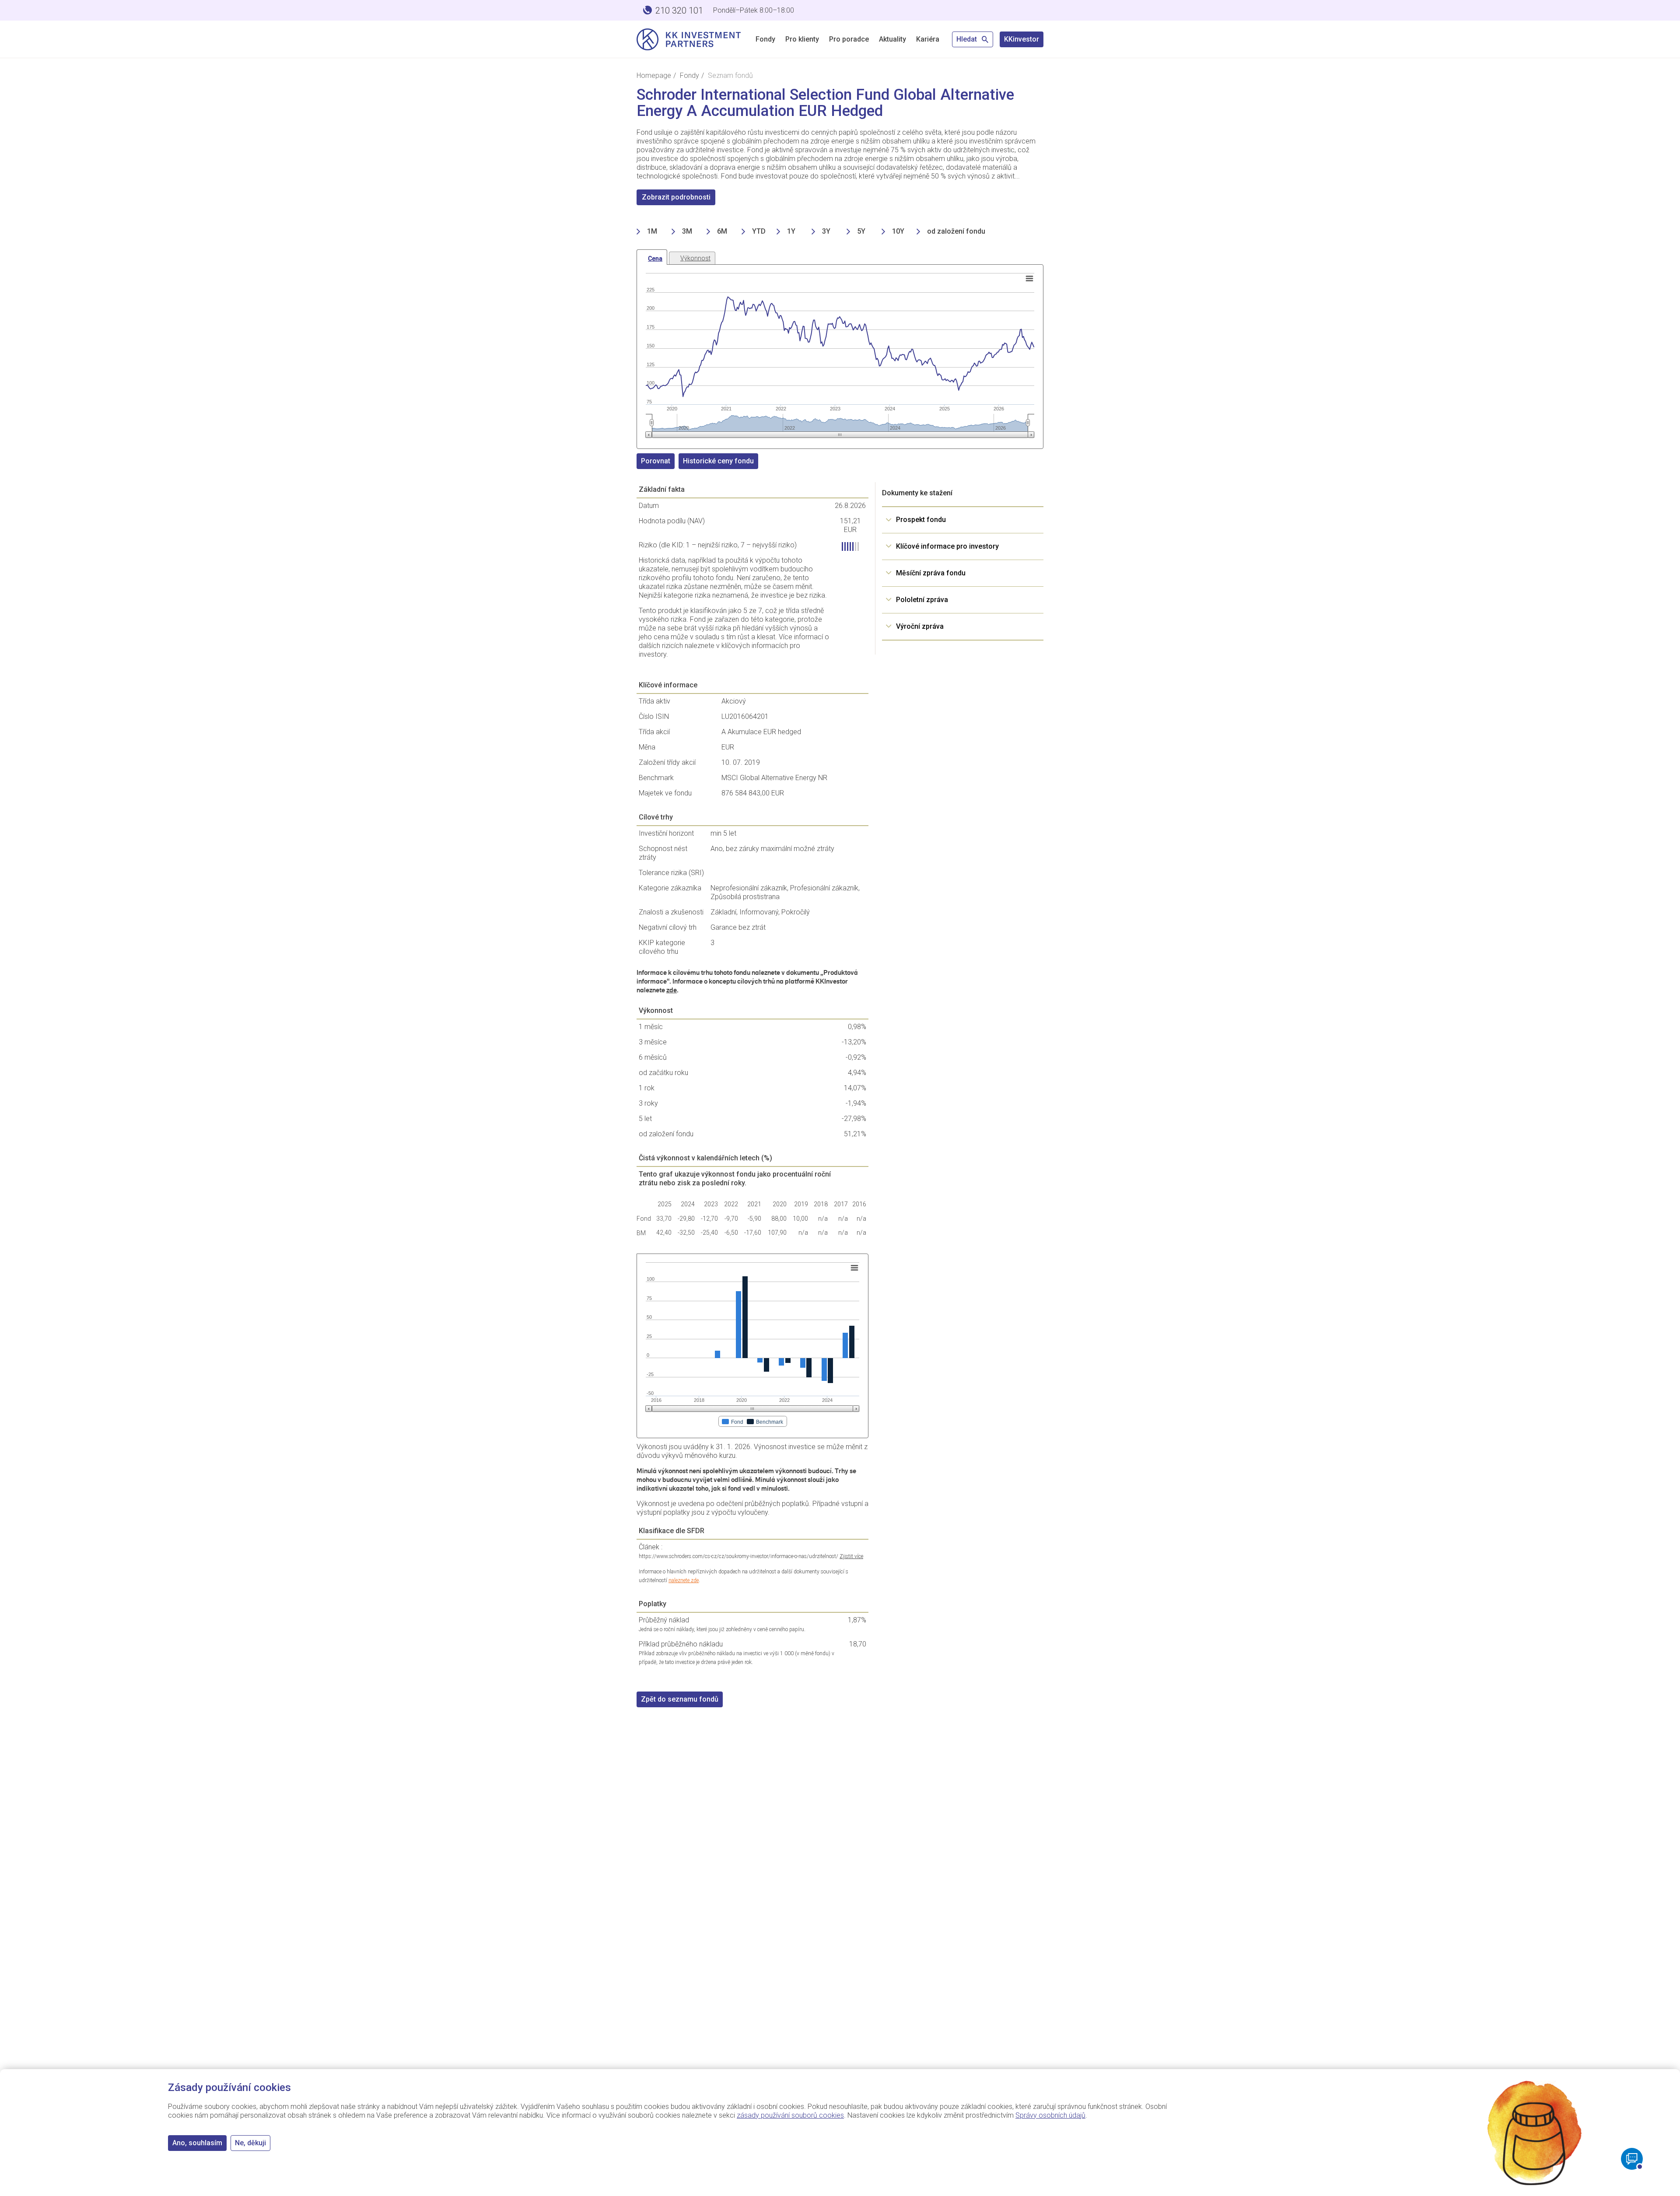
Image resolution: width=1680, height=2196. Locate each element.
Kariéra (928, 39)
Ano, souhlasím (197, 2143)
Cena (655, 259)
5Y (861, 231)
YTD (759, 231)
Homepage (654, 75)
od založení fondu (956, 231)
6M (722, 231)
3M (687, 231)
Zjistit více (851, 1556)
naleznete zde (684, 1580)
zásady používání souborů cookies (790, 2115)
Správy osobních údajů (1050, 2115)
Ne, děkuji (250, 2143)
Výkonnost (695, 258)
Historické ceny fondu (718, 461)
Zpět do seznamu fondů (680, 1699)
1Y (791, 231)
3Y (826, 231)
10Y (898, 231)
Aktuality (892, 39)
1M (652, 231)
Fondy (765, 39)
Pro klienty (802, 39)
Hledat (968, 39)
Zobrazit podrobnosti (676, 197)
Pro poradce (849, 39)
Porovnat (656, 461)
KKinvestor (1022, 39)
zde (672, 990)
